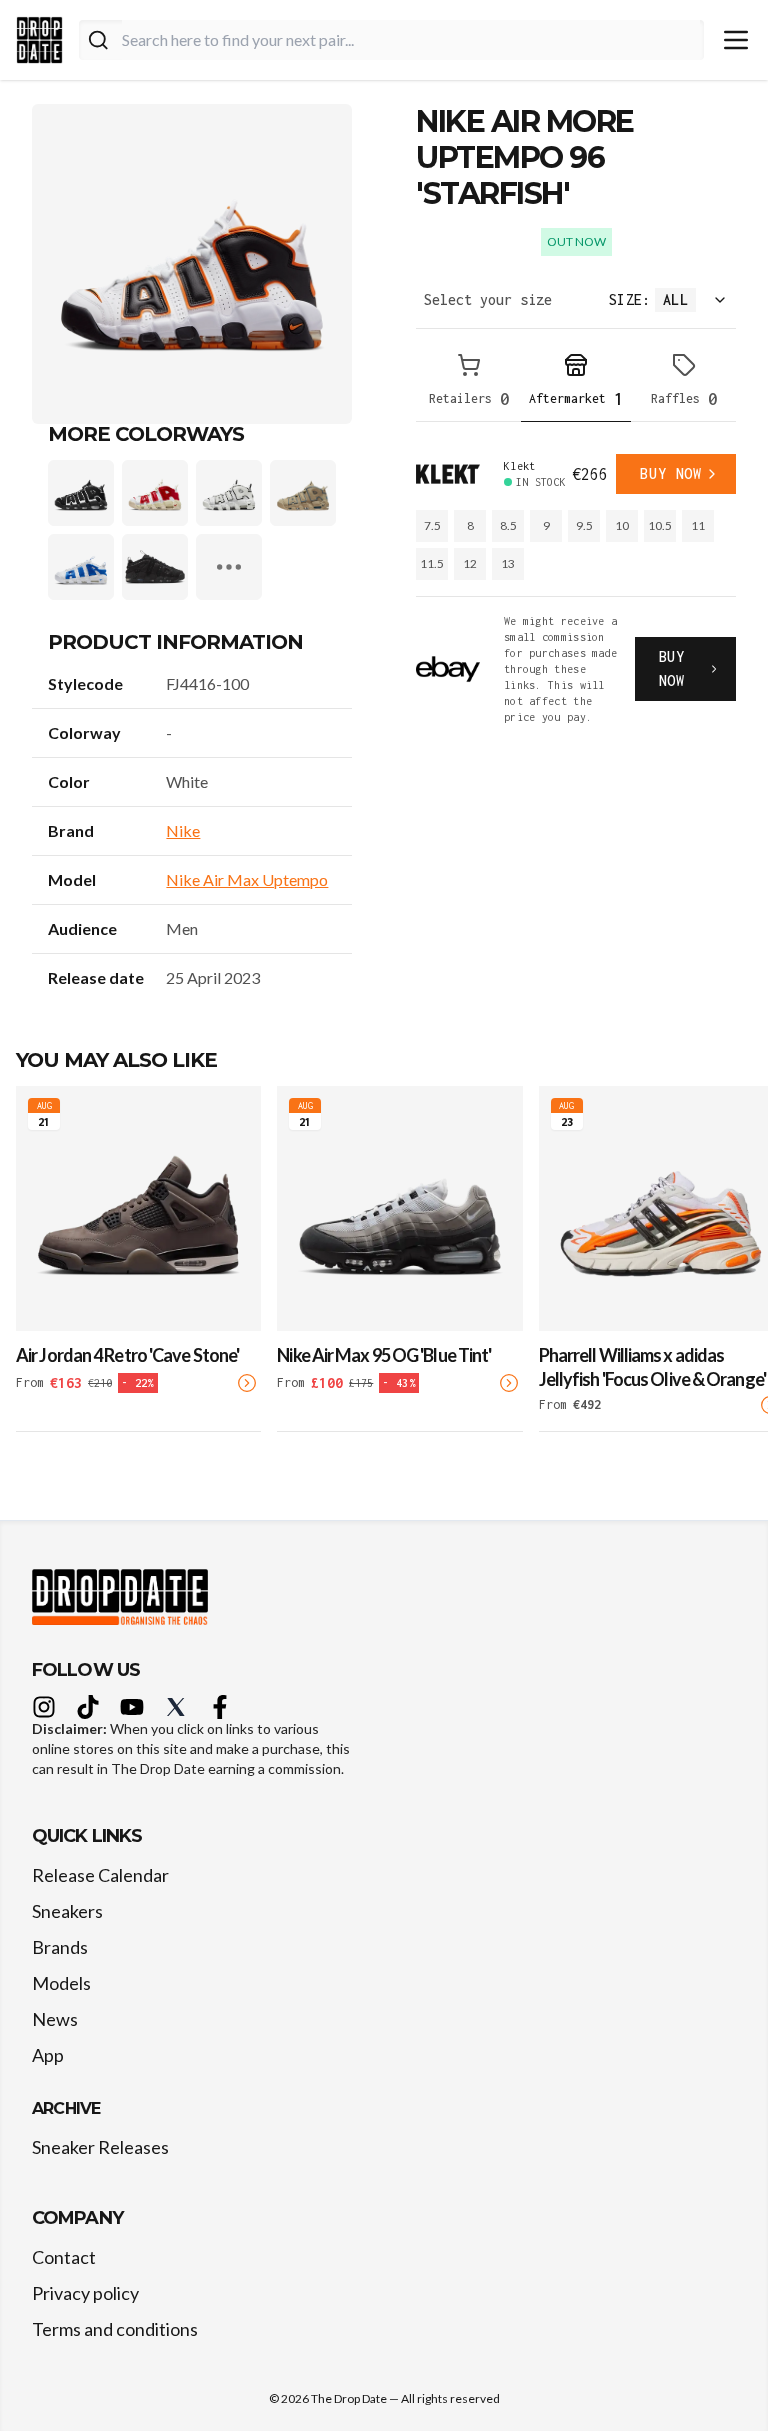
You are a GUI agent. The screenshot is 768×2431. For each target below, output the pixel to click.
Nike (183, 830)
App (48, 2055)
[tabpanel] (576, 589)
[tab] (468, 383)
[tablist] (576, 383)
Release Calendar (100, 1875)
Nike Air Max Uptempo (247, 879)
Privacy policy (85, 2293)
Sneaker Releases (100, 2147)
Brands (60, 1947)
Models (61, 1983)
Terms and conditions (115, 2329)
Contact (64, 2257)
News (55, 2019)
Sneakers (67, 1911)
